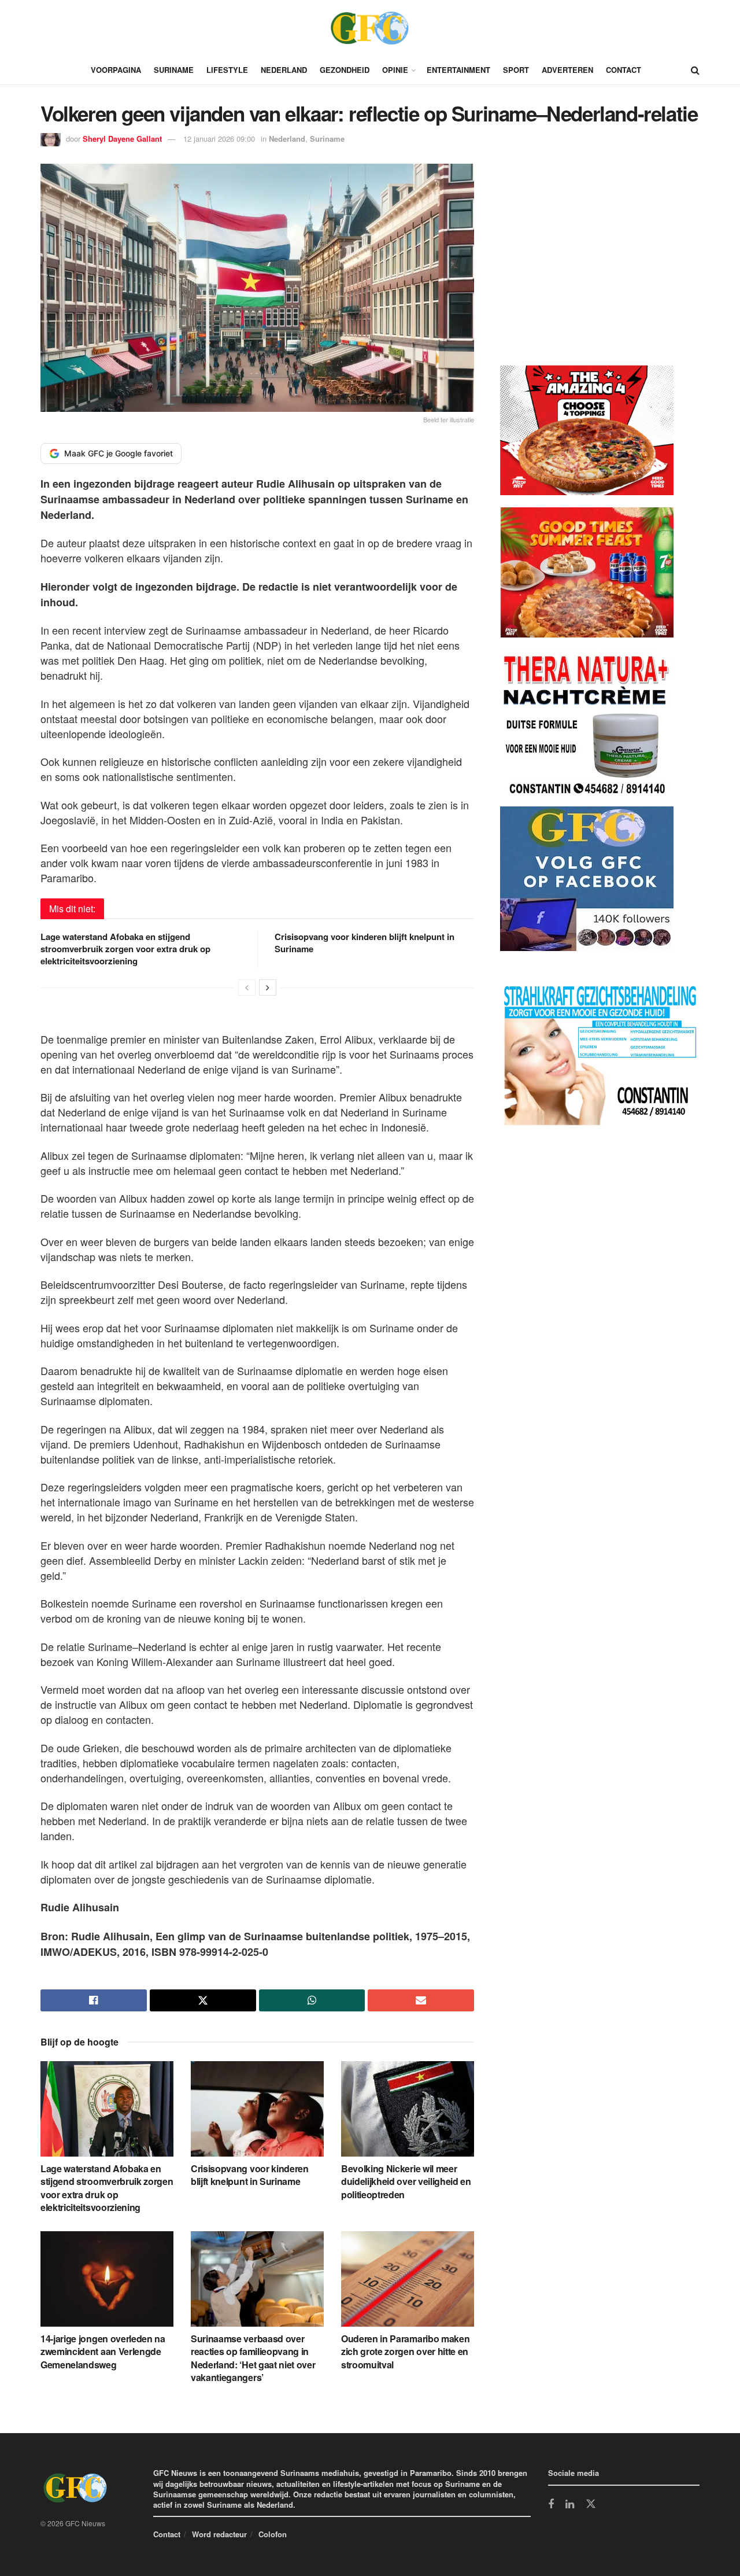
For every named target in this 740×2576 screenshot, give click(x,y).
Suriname (174, 70)
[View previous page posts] (247, 987)
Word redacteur (219, 2534)
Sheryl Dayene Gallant (122, 139)
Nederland (284, 70)
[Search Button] (695, 70)
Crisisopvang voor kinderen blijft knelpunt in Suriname (365, 943)
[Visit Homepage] (370, 28)
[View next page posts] (268, 987)
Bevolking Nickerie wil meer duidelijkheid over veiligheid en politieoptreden (406, 2181)
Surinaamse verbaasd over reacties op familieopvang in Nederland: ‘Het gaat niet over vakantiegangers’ (253, 2358)
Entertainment (458, 70)
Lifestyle (227, 70)
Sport (516, 70)
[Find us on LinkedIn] (570, 2505)
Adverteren (567, 70)
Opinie (395, 70)
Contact (624, 70)
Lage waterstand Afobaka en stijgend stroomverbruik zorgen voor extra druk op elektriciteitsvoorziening (125, 949)
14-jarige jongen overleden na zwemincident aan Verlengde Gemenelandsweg (103, 2352)
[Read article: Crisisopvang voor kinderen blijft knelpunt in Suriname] (257, 2109)
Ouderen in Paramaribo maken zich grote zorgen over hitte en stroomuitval (405, 2352)
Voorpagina (116, 70)
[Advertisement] (587, 267)
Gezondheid (345, 70)
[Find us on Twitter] (591, 2504)
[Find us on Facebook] (551, 2505)
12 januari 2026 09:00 (219, 139)
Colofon (273, 2534)
